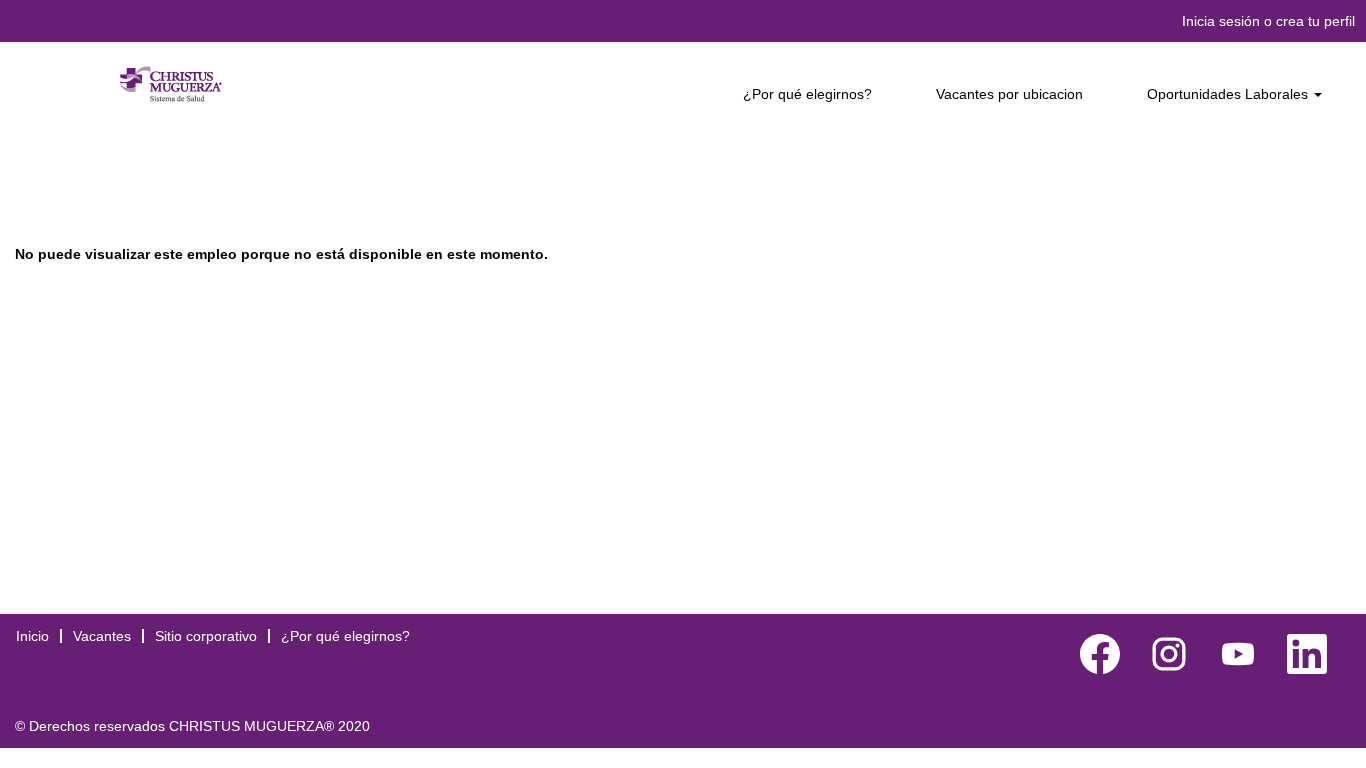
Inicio (32, 636)
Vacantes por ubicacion (1009, 94)
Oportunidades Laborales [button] (1229, 94)
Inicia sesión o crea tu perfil (1268, 21)
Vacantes (102, 636)
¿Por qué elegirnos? (807, 94)
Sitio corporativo (206, 636)
